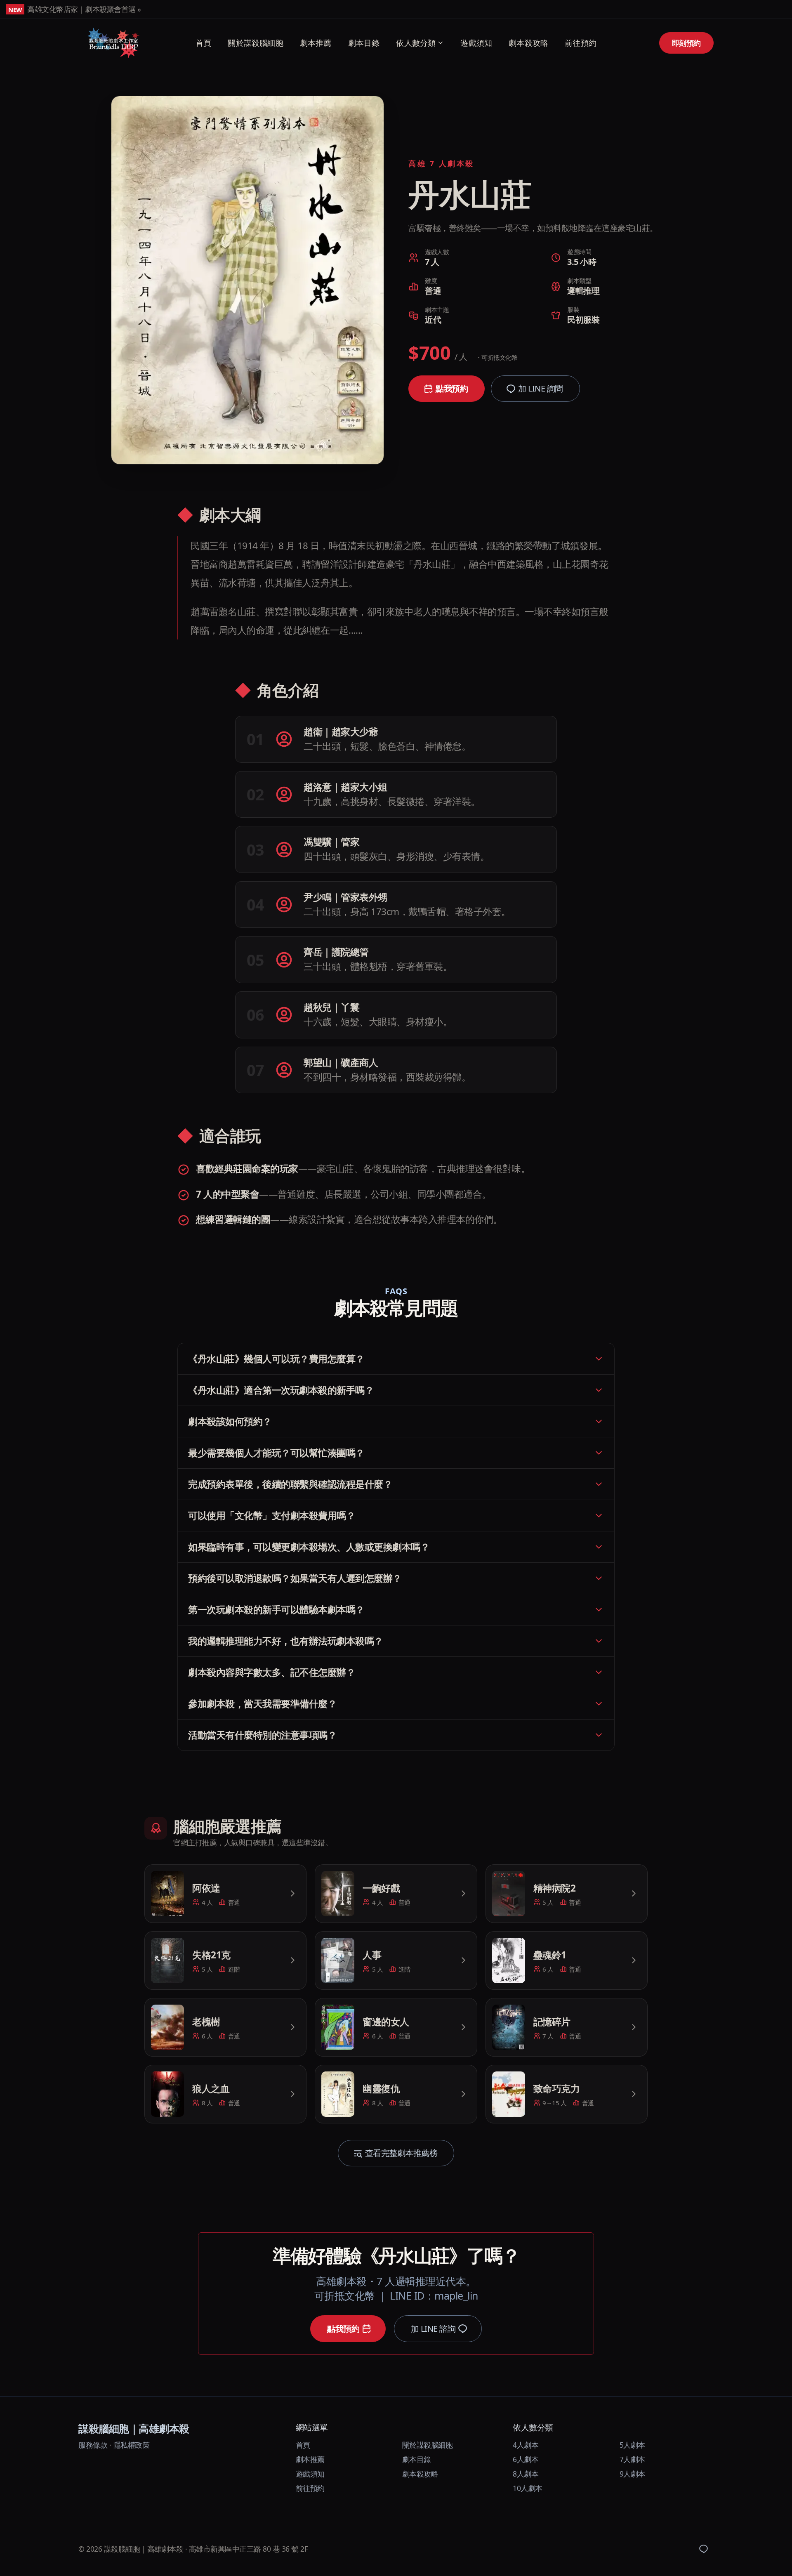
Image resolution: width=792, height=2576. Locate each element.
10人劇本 (528, 2488)
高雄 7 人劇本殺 (441, 163)
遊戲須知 (476, 43)
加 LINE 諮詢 (433, 2329)
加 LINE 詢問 (541, 388)
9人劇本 (632, 2474)
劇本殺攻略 (528, 43)
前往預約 (581, 43)
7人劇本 (632, 2459)
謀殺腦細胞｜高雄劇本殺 (134, 2428)
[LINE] (703, 2549)
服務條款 (93, 2445)
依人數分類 (416, 43)
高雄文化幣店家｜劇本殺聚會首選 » (84, 9)
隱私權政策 (132, 2445)
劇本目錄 (364, 43)
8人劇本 (526, 2474)
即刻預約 (686, 43)
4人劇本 (526, 2445)
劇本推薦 (316, 43)
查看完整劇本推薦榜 (401, 2153)
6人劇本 (526, 2459)
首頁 (203, 43)
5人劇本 (632, 2445)
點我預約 (452, 388)
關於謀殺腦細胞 (255, 43)
